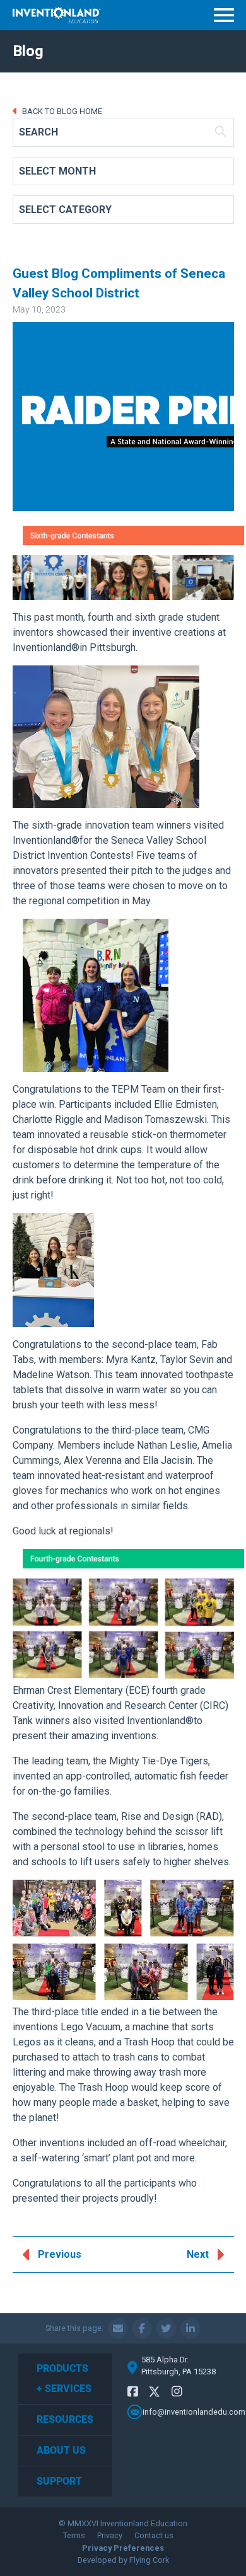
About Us (61, 2450)
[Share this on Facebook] (142, 2328)
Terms (74, 2535)
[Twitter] (155, 2394)
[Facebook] (133, 2392)
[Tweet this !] (166, 2328)
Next (198, 2254)
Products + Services (64, 2378)
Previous (60, 2254)
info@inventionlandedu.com (194, 2412)
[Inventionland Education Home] (57, 15)
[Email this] (118, 2328)
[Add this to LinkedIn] (190, 2328)
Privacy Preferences (123, 2548)
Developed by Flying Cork (123, 2560)
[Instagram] (177, 2392)
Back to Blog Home (61, 111)
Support (59, 2481)
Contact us (154, 2535)
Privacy (110, 2535)
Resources (65, 2419)
